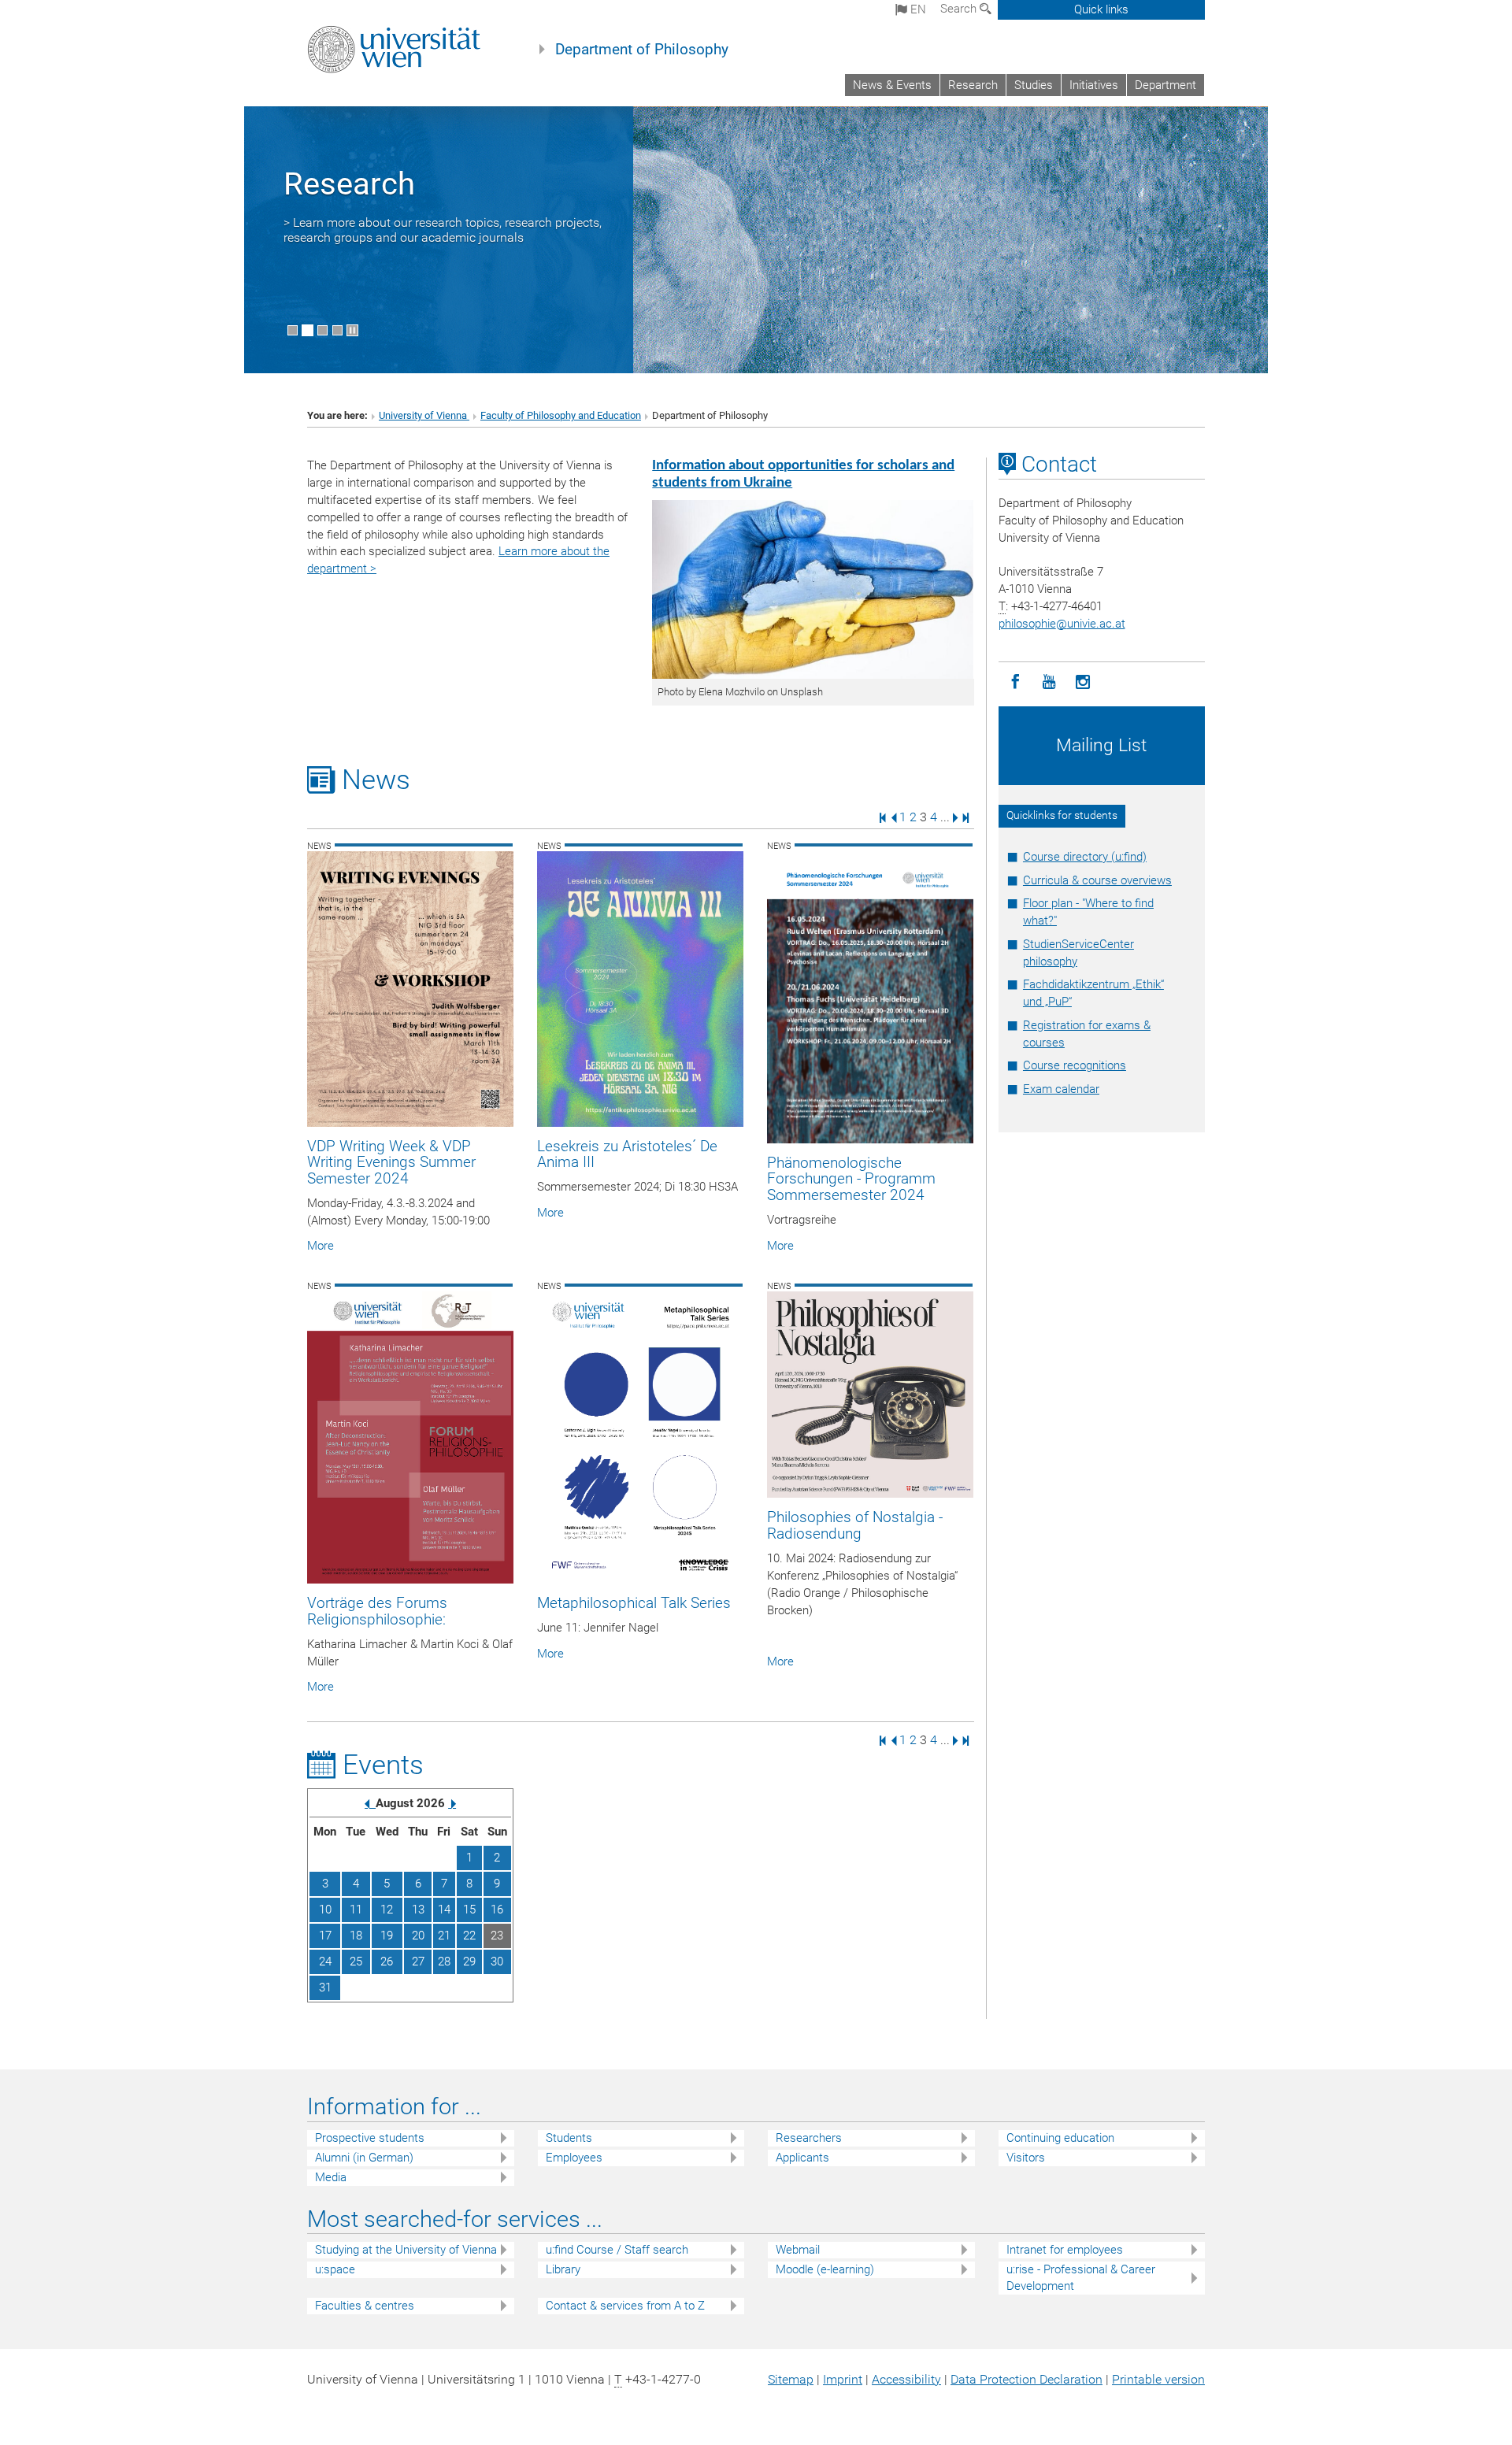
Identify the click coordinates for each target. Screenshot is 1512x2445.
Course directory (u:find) (1085, 857)
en (917, 9)
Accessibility (906, 2379)
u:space (335, 2269)
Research (973, 85)
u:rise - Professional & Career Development (1081, 2278)
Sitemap (791, 2379)
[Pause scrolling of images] (352, 330)
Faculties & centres (365, 2306)
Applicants (802, 2158)
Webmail (798, 2250)
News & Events (892, 85)
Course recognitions (1075, 1065)
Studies (1034, 85)
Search (960, 9)
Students (569, 2138)
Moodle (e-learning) (825, 2269)
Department (1165, 85)
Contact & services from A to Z (625, 2306)
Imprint (843, 2379)
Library (563, 2269)
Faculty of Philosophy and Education (561, 415)
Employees (574, 2158)
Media (331, 2177)
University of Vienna (424, 415)
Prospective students (370, 2138)
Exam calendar (1061, 1089)
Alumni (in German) (364, 2158)
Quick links (1101, 9)
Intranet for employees (1065, 2250)
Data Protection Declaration (1027, 2379)
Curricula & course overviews (1097, 880)
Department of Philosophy (642, 50)
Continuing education (1060, 2138)
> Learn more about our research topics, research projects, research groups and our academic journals (443, 230)
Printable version (1158, 2379)
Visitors (1026, 2158)
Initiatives (1094, 85)
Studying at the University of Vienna (406, 2250)
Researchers (809, 2138)
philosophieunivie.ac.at (1062, 624)
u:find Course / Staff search (617, 2250)
